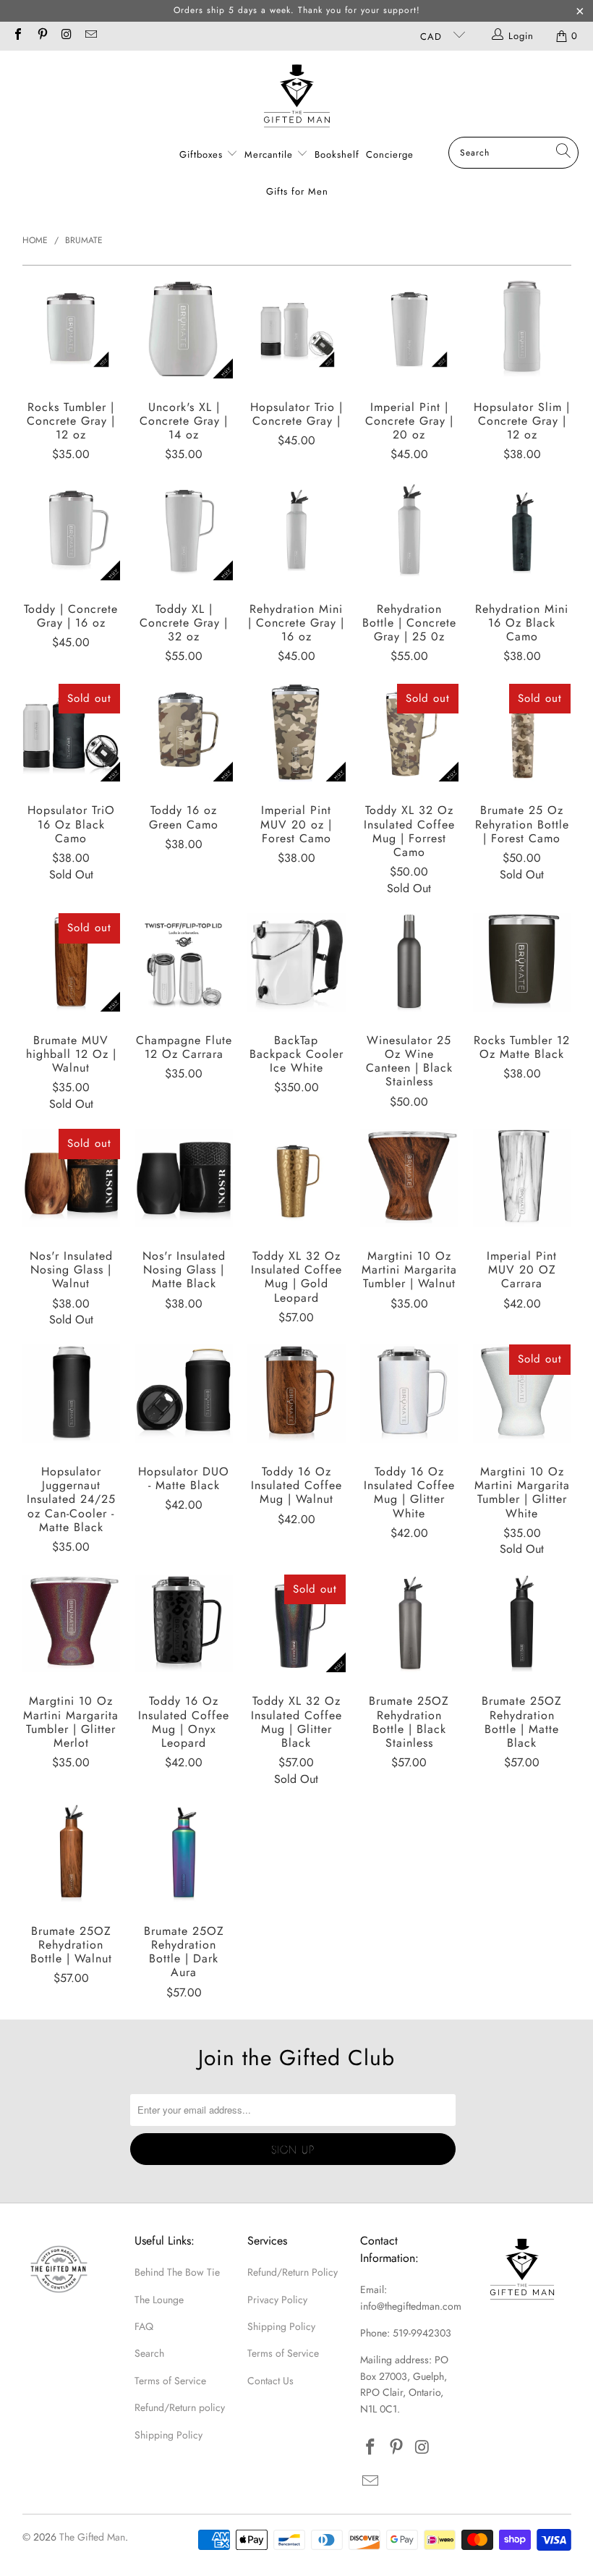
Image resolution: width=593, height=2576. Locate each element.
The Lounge (159, 2300)
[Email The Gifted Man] (90, 36)
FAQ (144, 2326)
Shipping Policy (168, 2435)
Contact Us (270, 2381)
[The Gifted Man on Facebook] (17, 36)
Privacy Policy (277, 2300)
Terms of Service (170, 2381)
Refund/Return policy (180, 2407)
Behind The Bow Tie (177, 2272)
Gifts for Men (297, 191)
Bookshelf (337, 154)
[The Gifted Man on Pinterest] (41, 36)
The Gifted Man (92, 2537)
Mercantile (270, 154)
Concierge (390, 154)
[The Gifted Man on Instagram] (66, 36)
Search (149, 2353)
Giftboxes (201, 154)
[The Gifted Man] (297, 97)
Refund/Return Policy (293, 2272)
